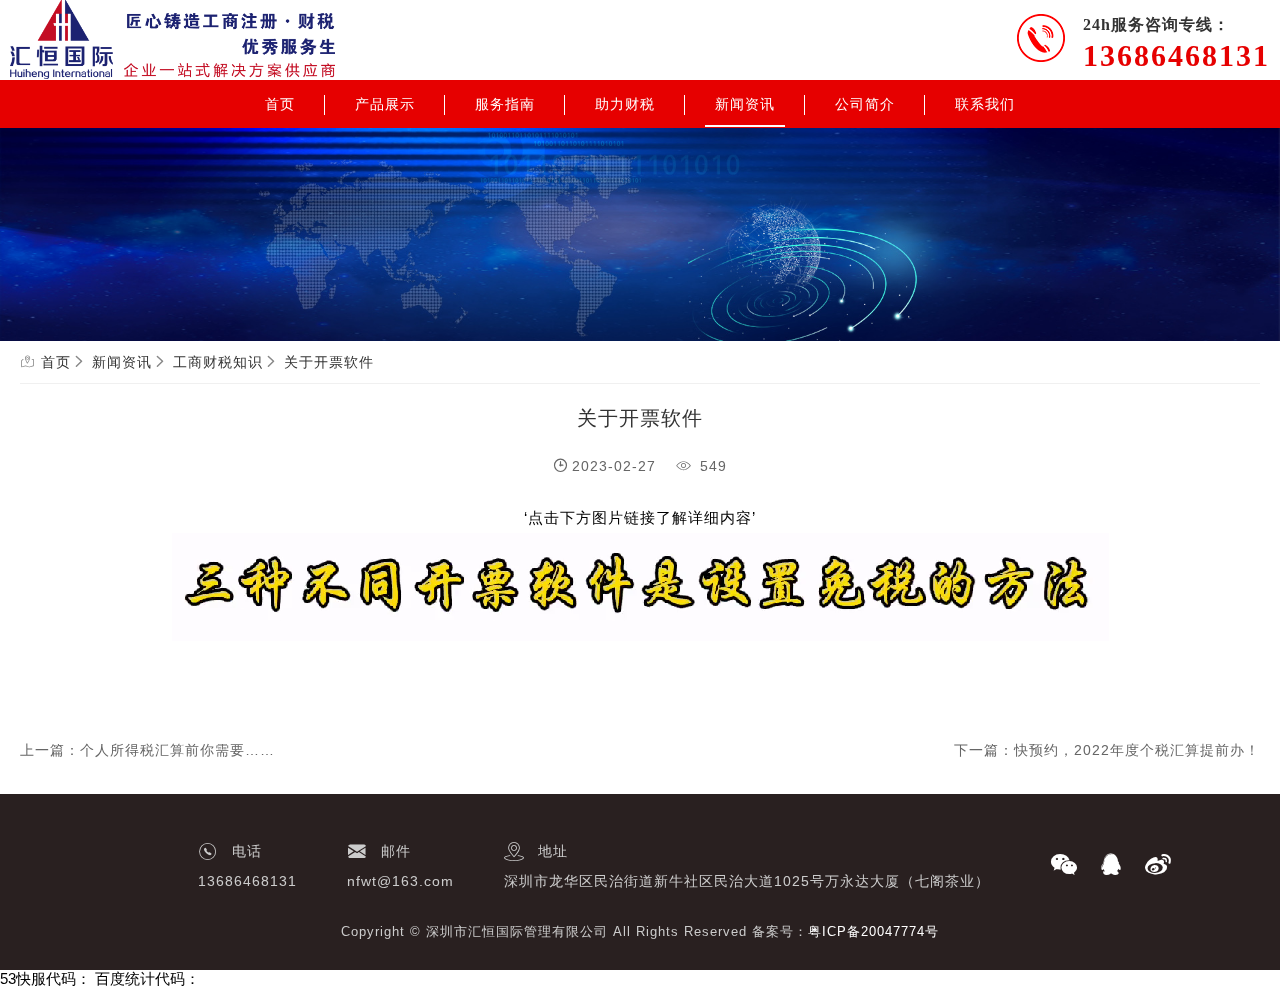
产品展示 (385, 104)
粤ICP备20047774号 (873, 931)
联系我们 (985, 104)
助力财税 (625, 104)
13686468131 (1176, 55)
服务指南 (505, 104)
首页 (280, 104)
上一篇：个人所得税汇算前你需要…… (147, 750)
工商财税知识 (218, 362)
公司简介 (865, 104)
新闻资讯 (745, 104)
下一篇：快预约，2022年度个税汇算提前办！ (1107, 750)
